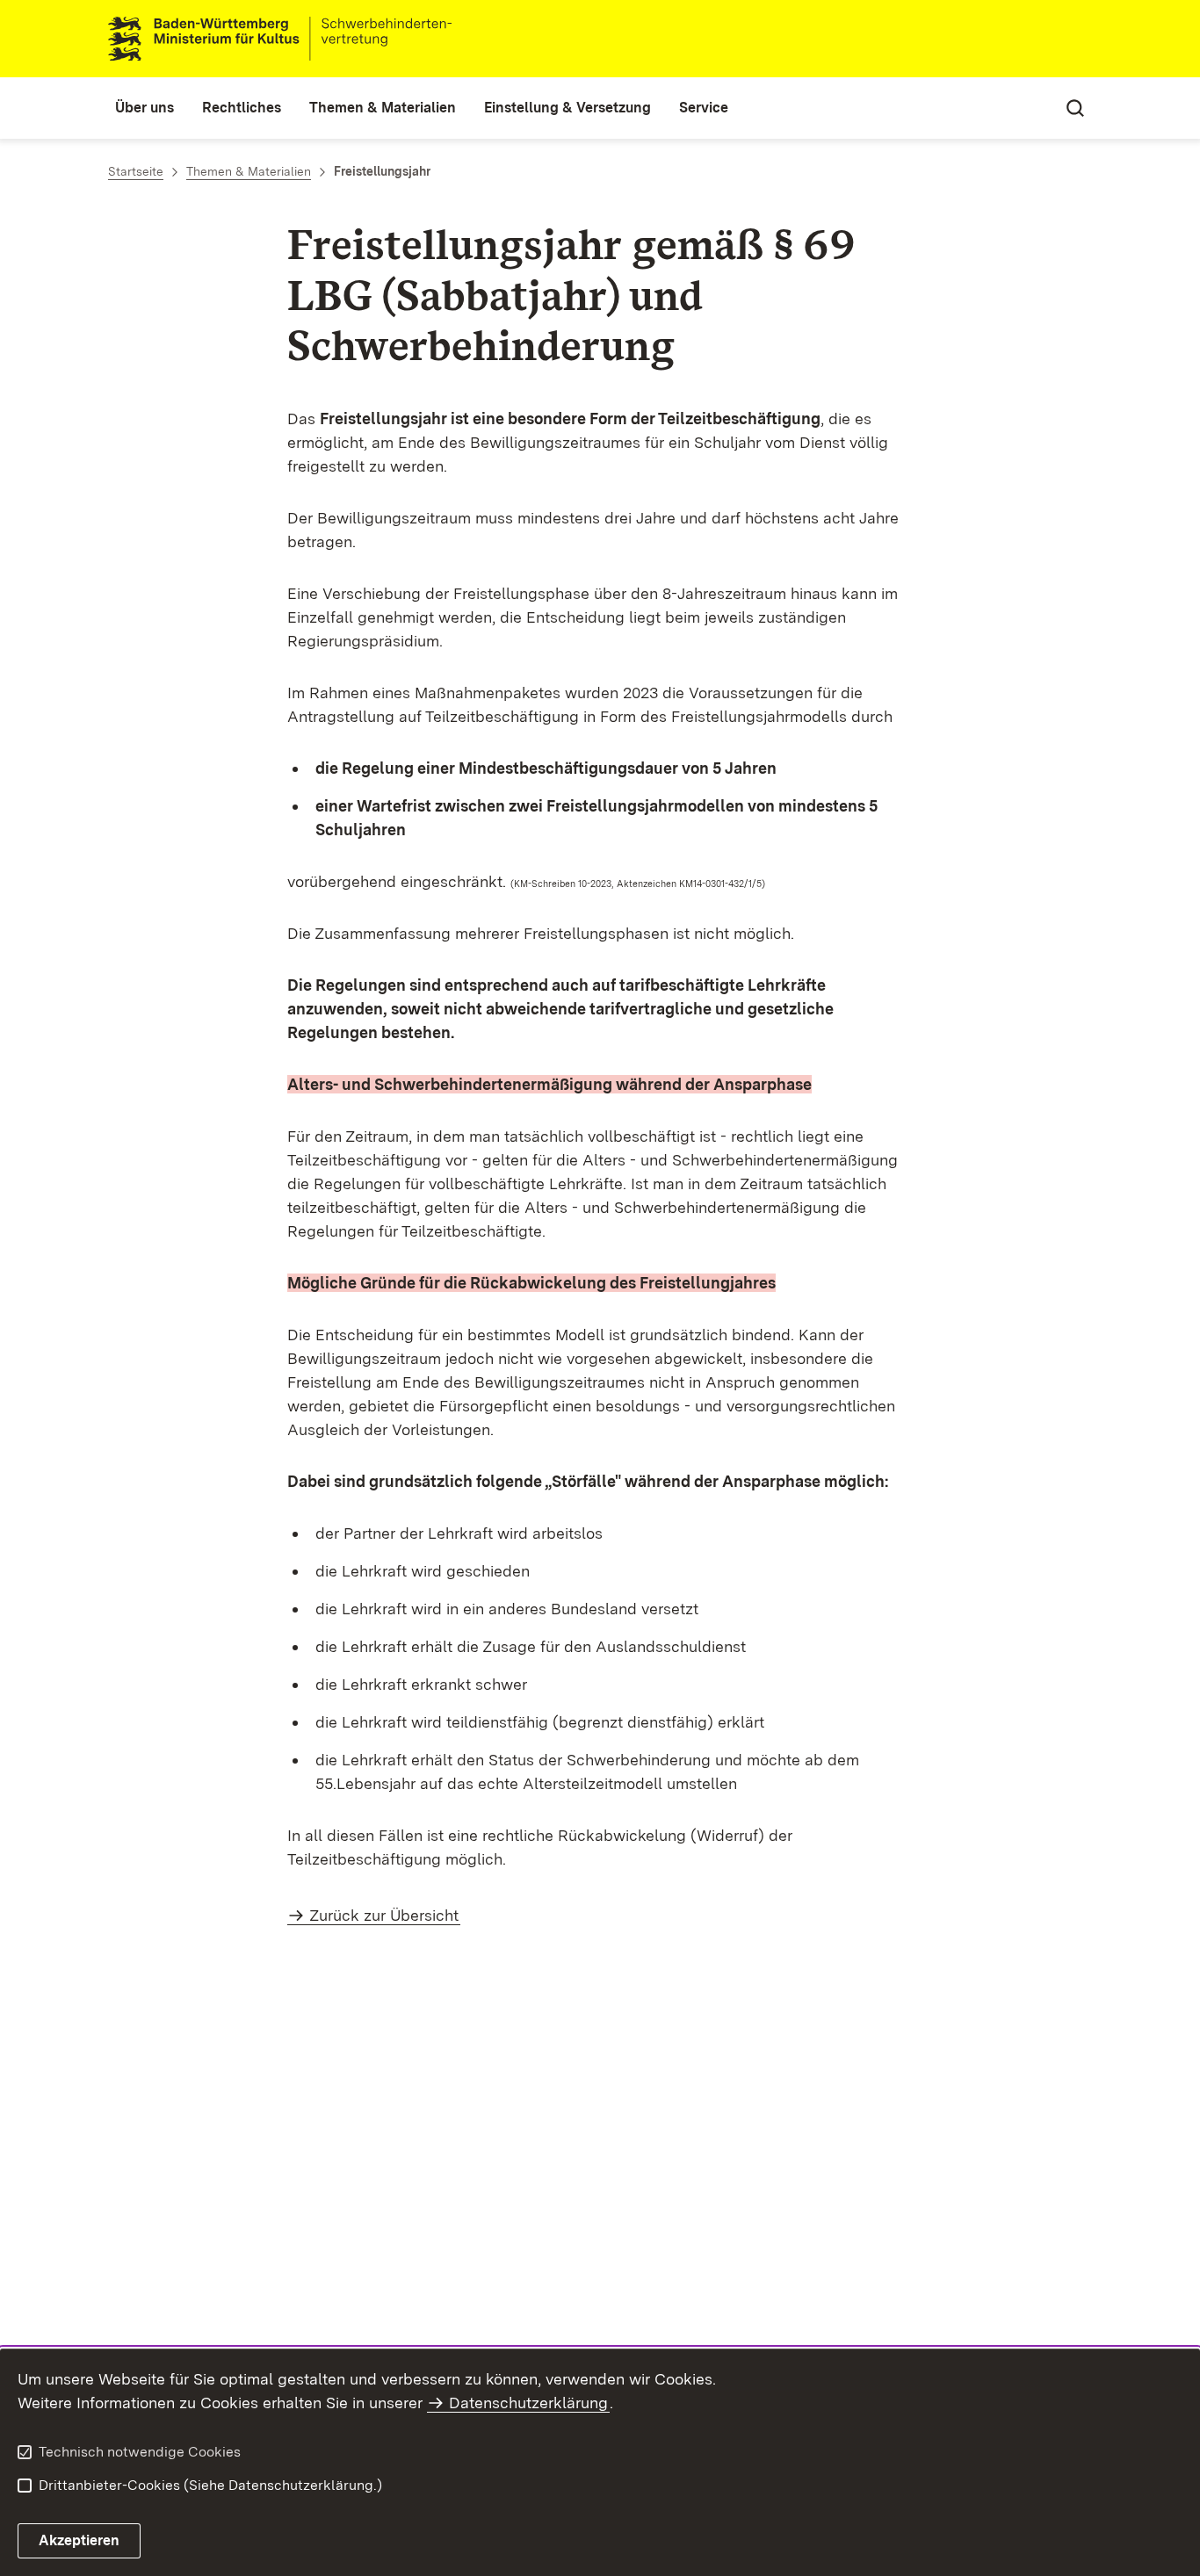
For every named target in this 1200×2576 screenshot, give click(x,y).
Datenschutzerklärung (528, 2403)
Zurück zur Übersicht (384, 1915)
